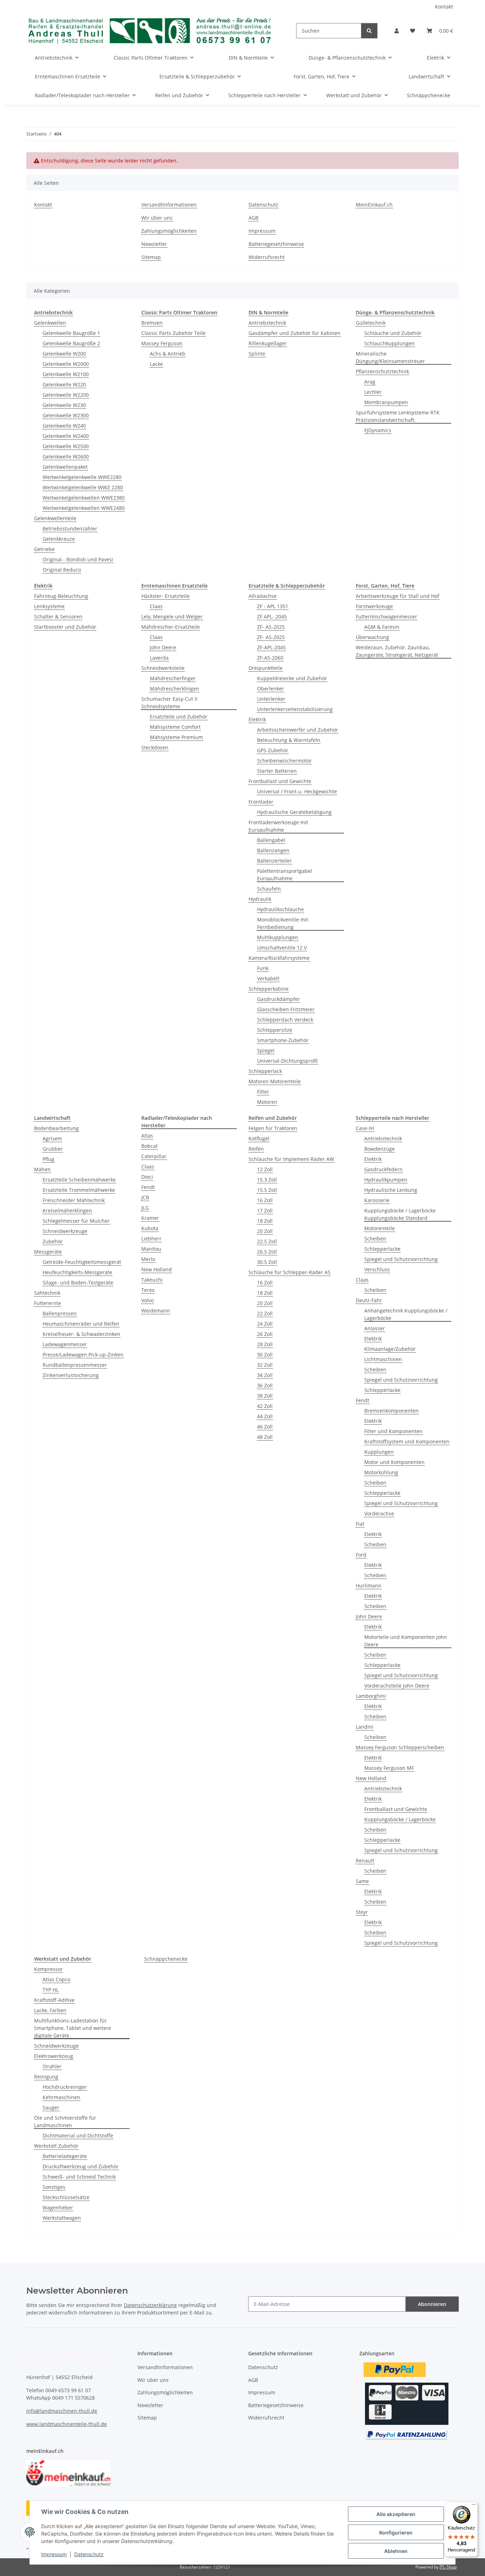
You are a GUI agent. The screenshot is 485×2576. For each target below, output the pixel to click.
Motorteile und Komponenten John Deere (406, 1641)
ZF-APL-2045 (271, 647)
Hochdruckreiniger (65, 2087)
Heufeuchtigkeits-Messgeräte (77, 1272)
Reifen (256, 1149)
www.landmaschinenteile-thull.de (67, 2424)
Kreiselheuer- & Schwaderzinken (81, 1334)
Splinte (257, 354)
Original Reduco (62, 570)
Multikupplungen (278, 937)
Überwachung (372, 637)
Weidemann (156, 1311)
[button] (397, 31)
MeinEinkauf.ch (374, 205)
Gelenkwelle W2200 (66, 395)
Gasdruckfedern (383, 1169)
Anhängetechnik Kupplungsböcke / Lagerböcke (406, 1314)
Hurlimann (369, 1586)
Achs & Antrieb (168, 354)
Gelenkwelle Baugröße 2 (71, 343)
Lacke (156, 364)
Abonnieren (432, 2304)
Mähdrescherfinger (173, 678)
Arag (370, 382)
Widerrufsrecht (267, 257)
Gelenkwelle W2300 (66, 415)
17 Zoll (265, 1210)
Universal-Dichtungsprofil (287, 1061)
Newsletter (154, 244)
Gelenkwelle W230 (64, 405)
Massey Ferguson (162, 343)
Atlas (147, 1136)
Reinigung (46, 2077)
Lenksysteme (49, 606)
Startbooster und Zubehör (65, 627)
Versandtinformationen (169, 205)
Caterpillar (154, 1156)
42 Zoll (265, 1406)
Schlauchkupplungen (389, 343)
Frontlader (261, 802)
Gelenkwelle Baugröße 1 (71, 333)
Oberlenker (271, 689)
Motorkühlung (381, 1472)
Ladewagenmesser (65, 1344)
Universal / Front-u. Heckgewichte (297, 791)
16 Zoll (265, 1200)
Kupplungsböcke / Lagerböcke (400, 1819)
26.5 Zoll (267, 1252)
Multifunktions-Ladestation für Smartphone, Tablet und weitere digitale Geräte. (73, 2028)
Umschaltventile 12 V (282, 948)
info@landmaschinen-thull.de (62, 2411)
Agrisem (52, 1138)
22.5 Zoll (267, 1241)
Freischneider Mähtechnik (74, 1200)
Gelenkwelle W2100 (66, 374)
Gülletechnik (371, 323)
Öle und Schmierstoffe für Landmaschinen (65, 2121)
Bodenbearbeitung (56, 1128)
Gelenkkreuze (59, 539)
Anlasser (375, 1328)
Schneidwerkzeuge (65, 1231)
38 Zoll (265, 1396)
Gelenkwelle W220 (64, 384)
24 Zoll (265, 1324)
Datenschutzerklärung (150, 2305)
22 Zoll (265, 1313)
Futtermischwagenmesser (386, 617)
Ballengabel (271, 840)
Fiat (360, 1524)
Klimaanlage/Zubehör (390, 1349)
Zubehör (53, 1241)
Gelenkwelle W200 (64, 354)
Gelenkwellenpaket (65, 467)
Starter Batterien (277, 771)
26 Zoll (265, 1334)
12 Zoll (265, 1169)
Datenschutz (89, 2554)
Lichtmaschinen (383, 1359)
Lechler (373, 392)
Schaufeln (269, 889)
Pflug (48, 1159)
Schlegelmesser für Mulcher (76, 1221)
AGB (254, 218)
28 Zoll (265, 1344)
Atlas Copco (56, 1979)
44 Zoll (265, 1416)
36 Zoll (265, 1385)
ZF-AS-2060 (270, 658)
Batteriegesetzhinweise (276, 244)
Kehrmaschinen (61, 2097)
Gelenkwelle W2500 (66, 446)
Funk (263, 968)
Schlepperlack (265, 1071)
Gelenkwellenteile (55, 518)
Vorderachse (379, 1513)
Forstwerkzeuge (374, 606)
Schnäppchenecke (166, 1959)
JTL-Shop (448, 2567)
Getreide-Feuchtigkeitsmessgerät (82, 1262)
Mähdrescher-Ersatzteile (171, 627)
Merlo (148, 1259)
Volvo (148, 1300)
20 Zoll (265, 1231)
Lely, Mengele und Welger (172, 617)
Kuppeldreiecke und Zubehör (292, 678)
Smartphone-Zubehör (283, 1040)
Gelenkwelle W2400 (66, 436)
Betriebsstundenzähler (70, 529)
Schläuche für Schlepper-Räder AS (290, 1272)
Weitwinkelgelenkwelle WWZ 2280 (83, 487)
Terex (148, 1290)
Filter (263, 1092)
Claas (156, 606)
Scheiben (375, 1239)
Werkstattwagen (62, 2218)
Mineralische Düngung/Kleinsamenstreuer (390, 357)
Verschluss (377, 1269)
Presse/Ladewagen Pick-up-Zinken (83, 1355)
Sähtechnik (47, 1293)
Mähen (42, 1169)
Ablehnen (396, 2551)
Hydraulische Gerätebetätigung (294, 812)
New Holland (157, 1269)
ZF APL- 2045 (272, 617)
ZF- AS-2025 (271, 627)
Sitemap (151, 257)
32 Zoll (265, 1365)
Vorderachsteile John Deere (397, 1686)
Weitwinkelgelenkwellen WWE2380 (84, 498)
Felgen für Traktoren (273, 1128)
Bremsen (152, 323)
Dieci (147, 1177)
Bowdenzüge (380, 1149)
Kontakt (444, 7)
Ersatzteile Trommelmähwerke (79, 1190)
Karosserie (377, 1200)
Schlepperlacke (382, 1249)
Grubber (53, 1149)
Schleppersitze (275, 1030)
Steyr (362, 1912)
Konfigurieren (396, 2533)
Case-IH (365, 1128)
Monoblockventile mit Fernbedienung (283, 923)
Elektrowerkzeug (54, 2056)
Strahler (52, 2066)
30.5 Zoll (267, 1262)
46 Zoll (265, 1427)
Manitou (151, 1249)
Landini (365, 1727)
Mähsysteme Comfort (175, 727)
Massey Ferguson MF (389, 1768)
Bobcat (149, 1146)
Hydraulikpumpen (386, 1180)
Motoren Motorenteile (275, 1081)
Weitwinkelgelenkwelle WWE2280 (82, 477)
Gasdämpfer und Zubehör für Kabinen (295, 333)
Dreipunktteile (266, 668)
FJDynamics (378, 430)
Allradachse (263, 596)
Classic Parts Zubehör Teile (173, 333)
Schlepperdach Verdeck (285, 1020)
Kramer (150, 1218)
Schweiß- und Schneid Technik (79, 2177)
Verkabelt (268, 978)
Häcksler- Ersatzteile (165, 596)
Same (362, 1881)
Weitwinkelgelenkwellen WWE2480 (84, 508)
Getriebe (44, 549)
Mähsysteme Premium (176, 737)
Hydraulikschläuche (280, 909)
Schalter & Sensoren (58, 617)
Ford (361, 1555)
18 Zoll (265, 1221)
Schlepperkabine (269, 989)
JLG (145, 1208)
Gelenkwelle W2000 (66, 364)
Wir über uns (157, 218)
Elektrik (257, 719)
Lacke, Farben (50, 2010)
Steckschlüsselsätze (66, 2197)
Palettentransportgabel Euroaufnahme (285, 875)
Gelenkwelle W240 (64, 426)
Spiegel (266, 1050)
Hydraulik (260, 899)
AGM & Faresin (382, 627)
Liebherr (151, 1239)
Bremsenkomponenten (391, 1411)
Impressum (54, 2554)
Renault (365, 1861)
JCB (145, 1197)
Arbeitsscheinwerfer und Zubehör (298, 730)
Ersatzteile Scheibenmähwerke (79, 1180)
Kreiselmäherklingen (67, 1210)
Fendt (148, 1187)
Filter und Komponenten (393, 1431)
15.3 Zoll (267, 1180)
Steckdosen (155, 747)
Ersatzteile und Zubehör (179, 717)
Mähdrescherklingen (175, 689)
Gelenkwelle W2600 (66, 456)
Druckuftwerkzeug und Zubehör (81, 2166)
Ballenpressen (60, 1313)
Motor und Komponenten (394, 1462)
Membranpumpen (386, 402)
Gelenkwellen (50, 323)
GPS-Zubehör (273, 750)
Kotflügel (259, 1138)
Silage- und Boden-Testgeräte (78, 1283)
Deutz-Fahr (369, 1300)
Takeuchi (152, 1280)
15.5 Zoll (267, 1190)
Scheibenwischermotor (284, 761)
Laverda (159, 658)
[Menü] (474, 2506)
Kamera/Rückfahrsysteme (279, 958)
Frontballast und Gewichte (280, 781)
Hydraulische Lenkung (391, 1190)
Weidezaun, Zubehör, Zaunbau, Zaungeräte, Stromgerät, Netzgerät (397, 651)
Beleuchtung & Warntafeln (289, 740)
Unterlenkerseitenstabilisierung (295, 709)
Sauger (51, 2107)
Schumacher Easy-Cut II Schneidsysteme (169, 703)
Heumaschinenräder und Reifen (81, 1324)
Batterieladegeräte (65, 2156)
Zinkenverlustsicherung (71, 1375)
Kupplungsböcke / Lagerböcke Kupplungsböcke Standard (400, 1214)
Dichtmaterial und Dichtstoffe (78, 2135)
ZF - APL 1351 (273, 606)
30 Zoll (265, 1355)
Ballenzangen (273, 850)
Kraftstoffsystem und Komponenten (407, 1441)
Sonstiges (54, 2187)
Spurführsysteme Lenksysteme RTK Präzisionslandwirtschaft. (398, 416)
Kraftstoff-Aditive (54, 2000)
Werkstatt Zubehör (56, 2146)
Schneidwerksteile (163, 668)
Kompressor (48, 1969)
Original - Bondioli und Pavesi (78, 559)
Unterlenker (271, 699)
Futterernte (48, 1303)
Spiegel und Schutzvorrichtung (401, 1259)
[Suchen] (369, 31)
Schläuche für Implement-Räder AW (291, 1159)
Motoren (267, 1102)
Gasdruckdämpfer (279, 999)
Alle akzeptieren (396, 2514)
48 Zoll (265, 1437)
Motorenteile (380, 1228)
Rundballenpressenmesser (75, 1365)
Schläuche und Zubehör (393, 333)
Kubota (150, 1228)
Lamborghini (371, 1696)
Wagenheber (58, 2208)
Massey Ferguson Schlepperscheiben (400, 1747)
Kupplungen (379, 1452)
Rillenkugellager (268, 343)
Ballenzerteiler (274, 861)
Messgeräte (48, 1252)
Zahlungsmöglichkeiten (169, 231)
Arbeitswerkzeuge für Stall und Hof (397, 596)
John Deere (163, 647)
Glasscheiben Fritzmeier (286, 1009)
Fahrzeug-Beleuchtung (61, 596)
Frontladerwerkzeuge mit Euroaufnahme (278, 826)
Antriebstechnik (267, 323)
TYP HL (51, 1990)
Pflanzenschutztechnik (382, 371)
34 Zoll (265, 1375)
